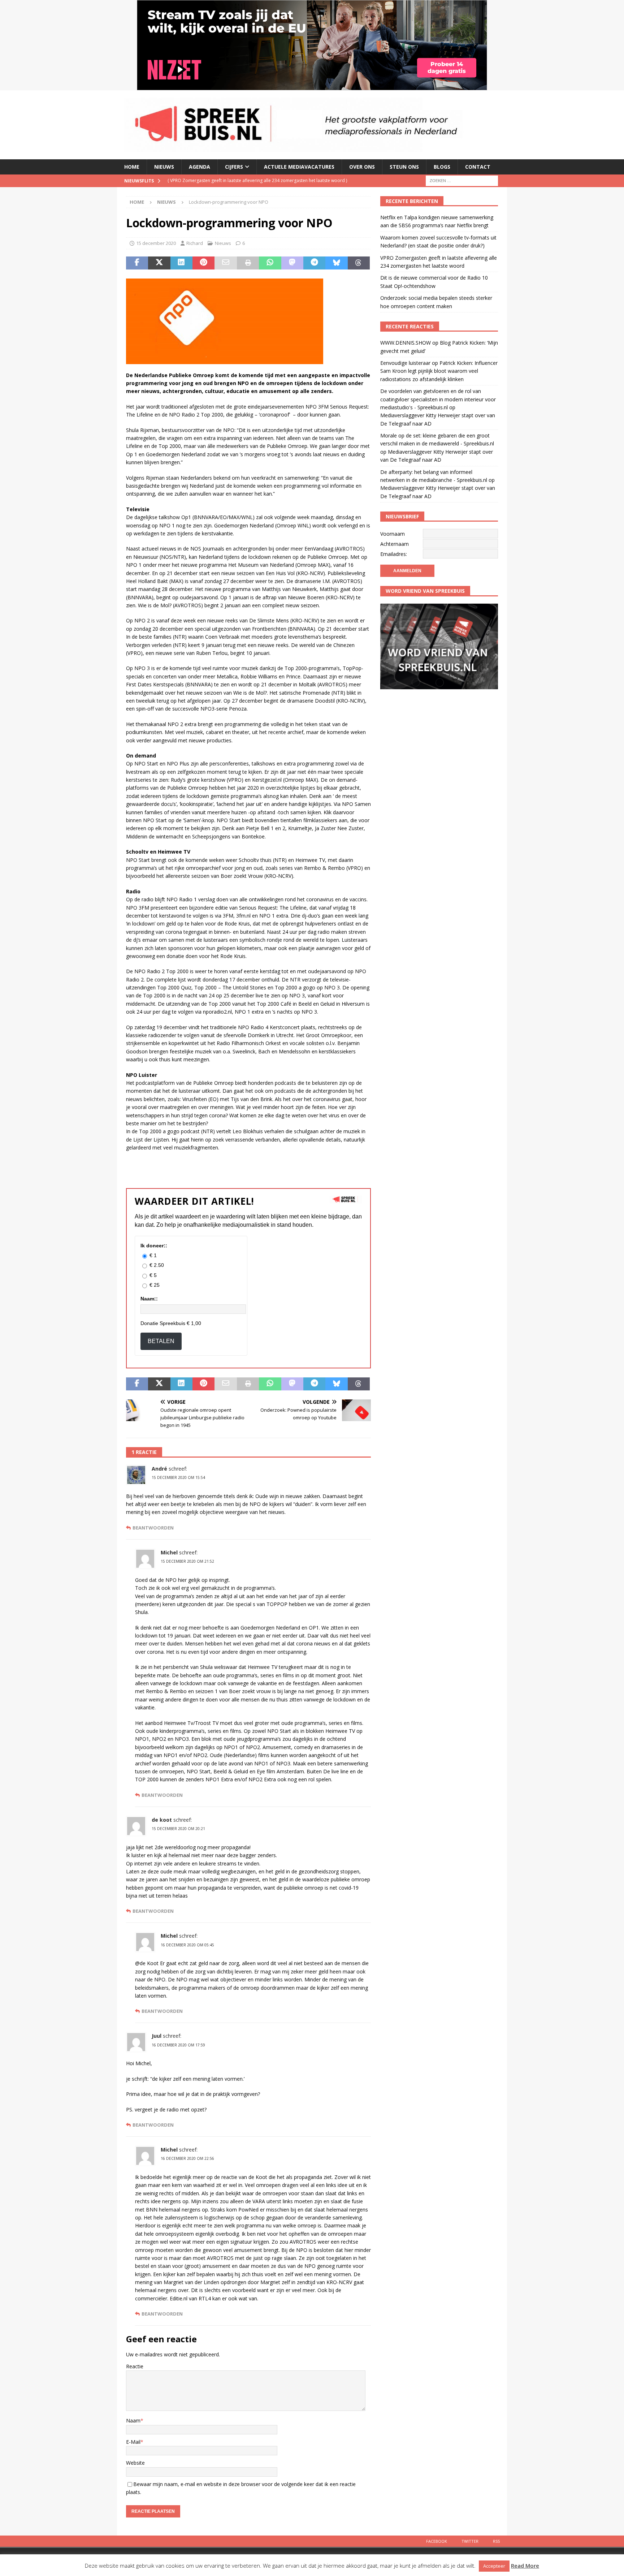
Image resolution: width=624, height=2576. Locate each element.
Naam (133, 2420)
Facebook (437, 2541)
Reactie (135, 2366)
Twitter (470, 2541)
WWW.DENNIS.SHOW (406, 343)
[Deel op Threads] (359, 263)
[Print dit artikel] (248, 263)
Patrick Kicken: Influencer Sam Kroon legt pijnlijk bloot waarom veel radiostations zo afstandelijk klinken (439, 371)
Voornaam (393, 534)
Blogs (442, 167)
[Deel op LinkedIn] (181, 263)
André (159, 1469)
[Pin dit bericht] (203, 263)
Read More (525, 2566)
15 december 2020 (156, 243)
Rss (496, 2541)
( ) (241, 180)
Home (132, 167)
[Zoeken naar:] (462, 180)
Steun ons (404, 167)
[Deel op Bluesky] (336, 263)
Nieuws (164, 167)
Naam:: (149, 1299)
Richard (195, 243)
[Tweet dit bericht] (159, 263)
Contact (478, 167)
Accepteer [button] (494, 2566)
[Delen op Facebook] (137, 263)
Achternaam (395, 544)
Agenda (200, 167)
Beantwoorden (153, 1528)
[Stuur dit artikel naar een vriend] (226, 263)
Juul (157, 2036)
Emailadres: (394, 554)
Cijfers (234, 167)
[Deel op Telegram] (314, 263)
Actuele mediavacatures (299, 167)
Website (135, 2463)
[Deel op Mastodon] (292, 263)
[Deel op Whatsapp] (270, 263)
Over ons (362, 167)
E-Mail (133, 2442)
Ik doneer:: (154, 1246)
